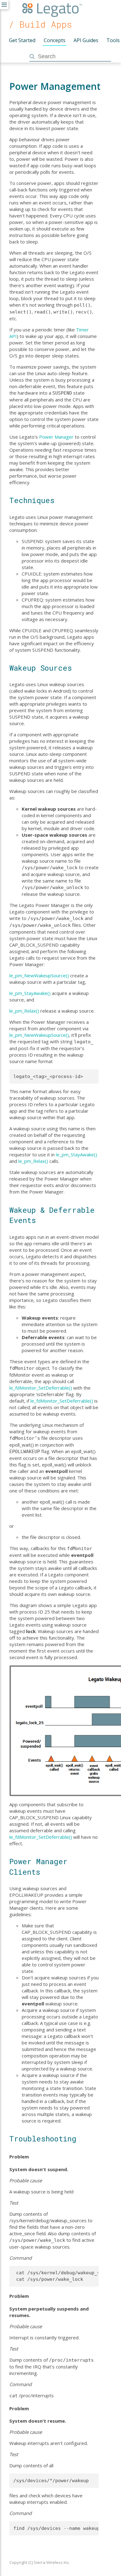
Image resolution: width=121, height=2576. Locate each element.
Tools (113, 40)
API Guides (86, 40)
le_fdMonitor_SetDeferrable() (41, 1388)
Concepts (55, 40)
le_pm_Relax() (24, 1011)
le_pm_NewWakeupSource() (39, 975)
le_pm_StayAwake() (30, 993)
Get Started (22, 40)
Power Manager (56, 437)
